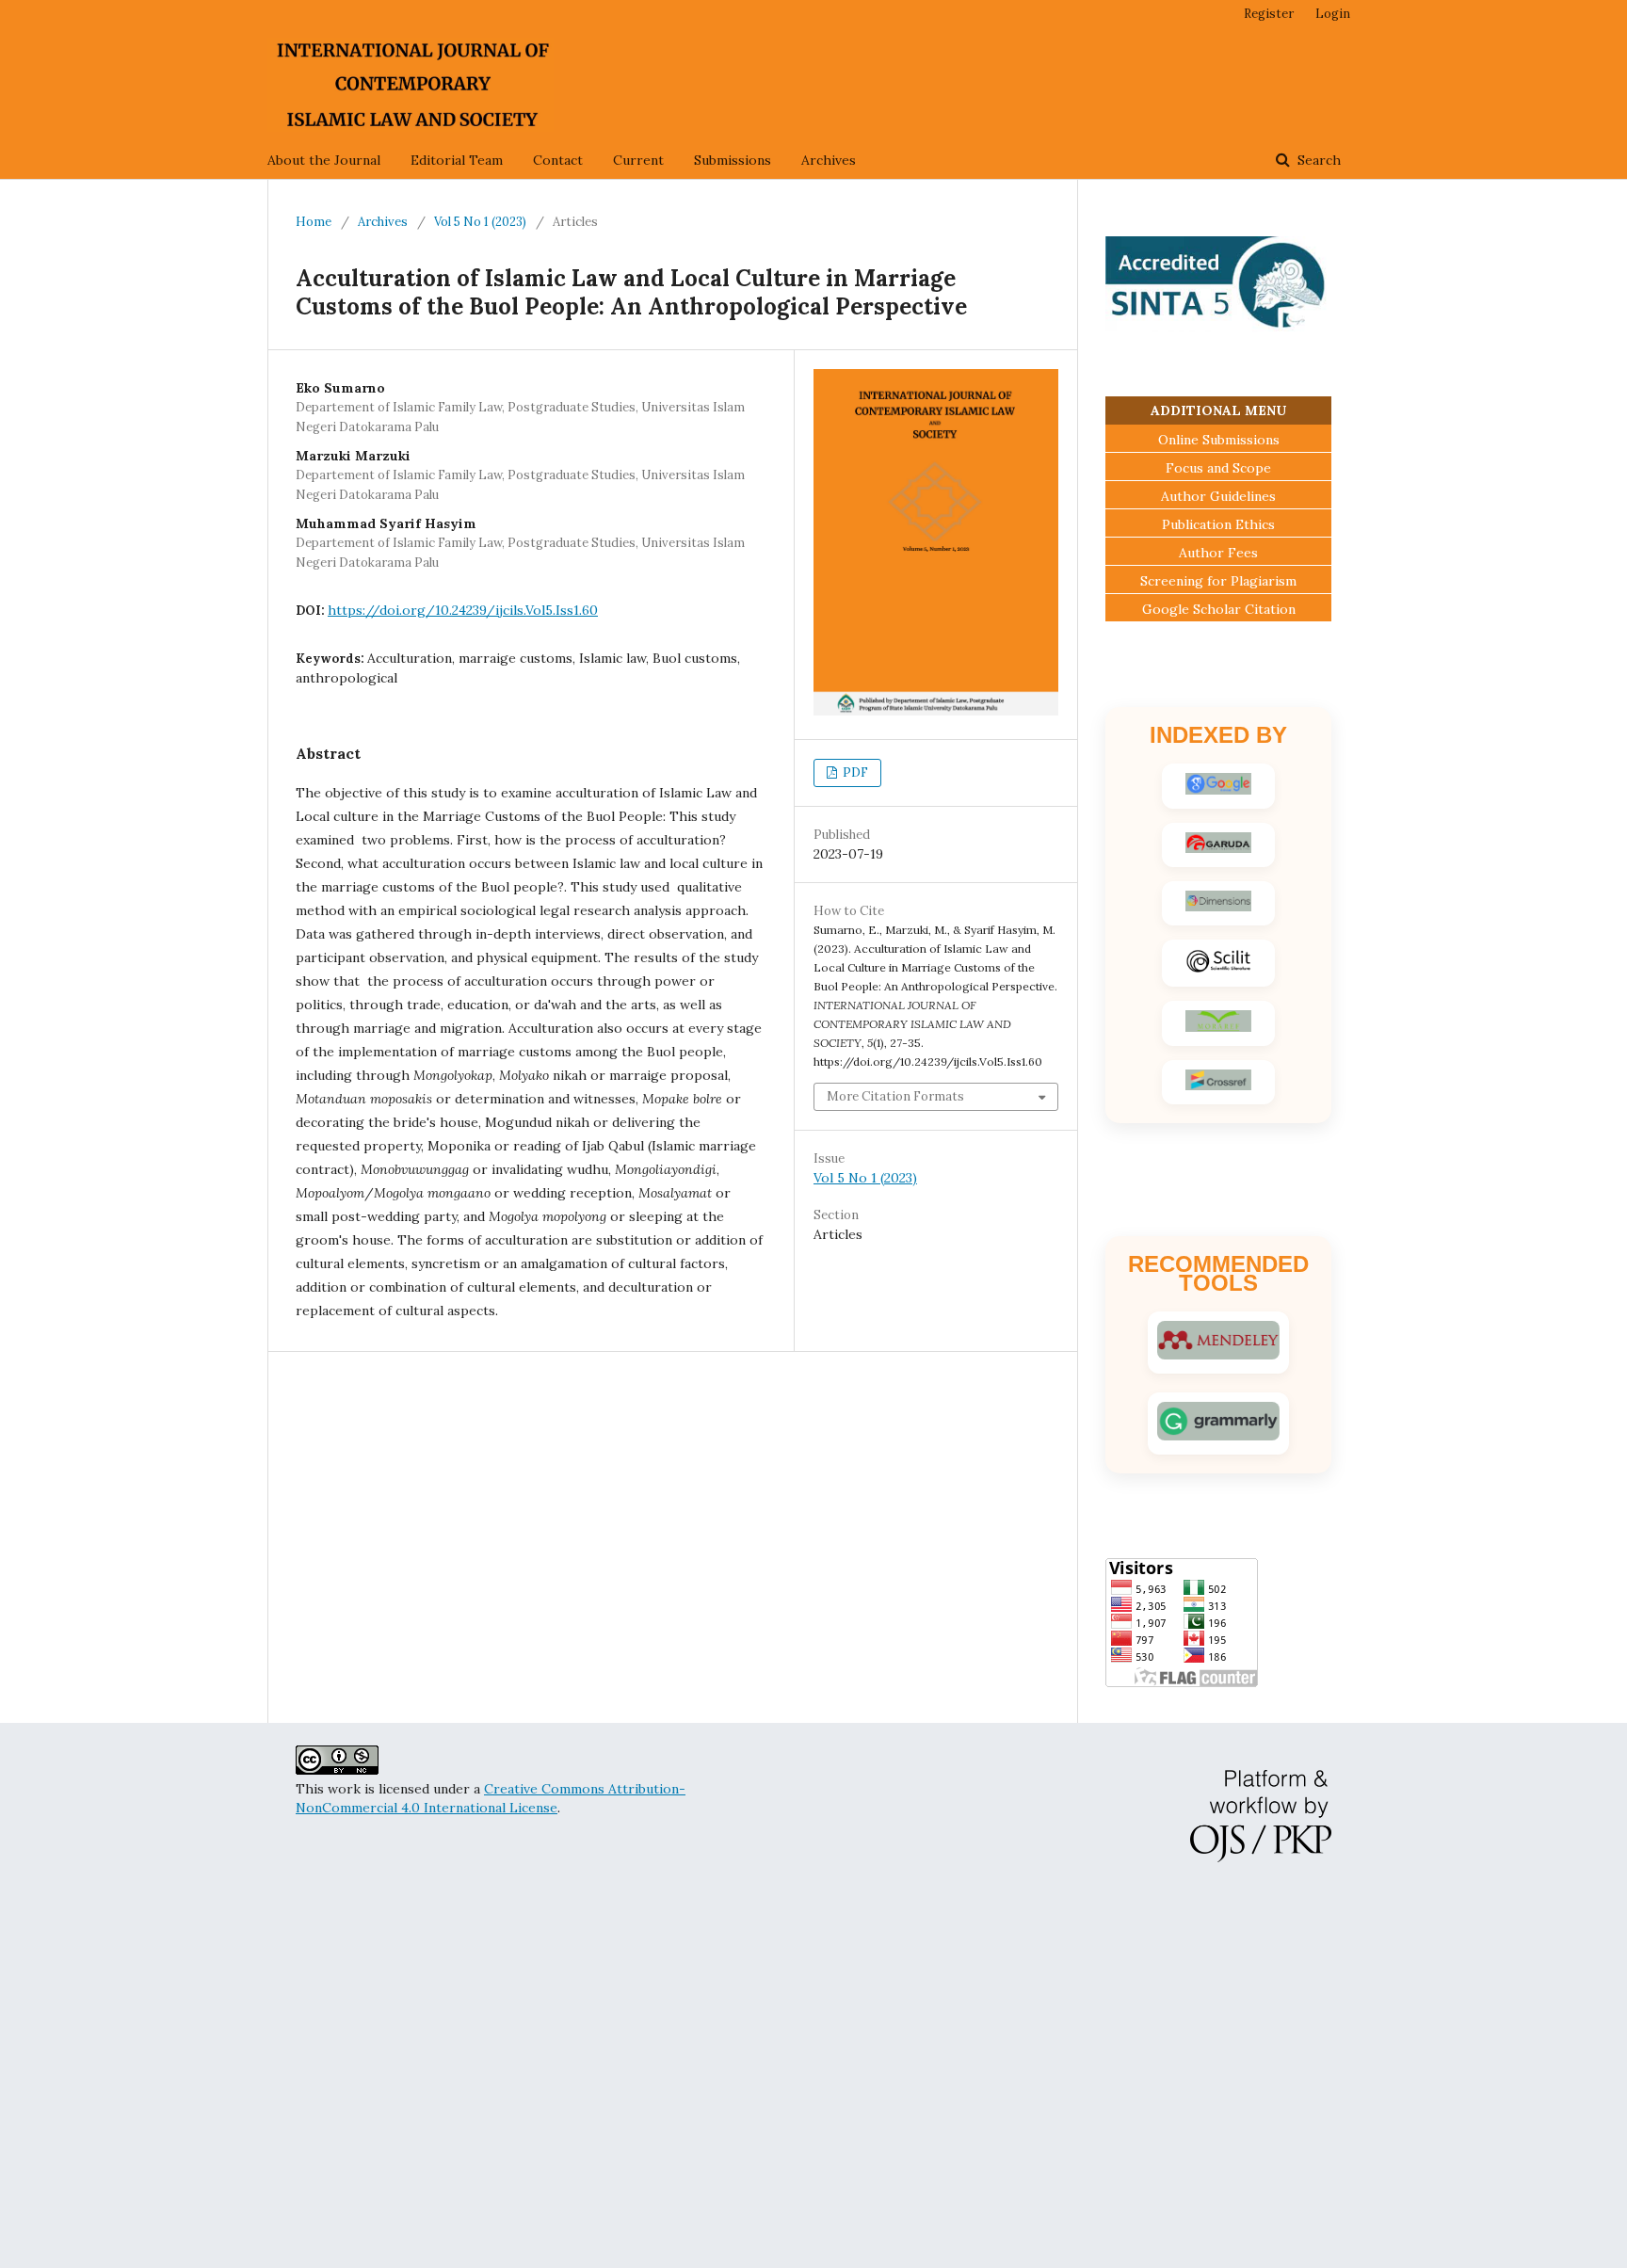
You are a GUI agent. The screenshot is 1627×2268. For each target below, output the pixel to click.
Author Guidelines (1218, 496)
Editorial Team (457, 160)
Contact (558, 160)
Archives (829, 160)
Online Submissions (1219, 440)
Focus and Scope (1218, 468)
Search (1317, 160)
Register (1269, 14)
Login (1333, 14)
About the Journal (324, 160)
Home (314, 222)
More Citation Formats (895, 1096)
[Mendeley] (1218, 1343)
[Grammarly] (1218, 1424)
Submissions (733, 160)
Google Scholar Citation (1219, 609)
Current (638, 160)
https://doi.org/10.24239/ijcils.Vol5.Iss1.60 (463, 610)
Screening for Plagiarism (1218, 581)
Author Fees (1218, 553)
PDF (854, 772)
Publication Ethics (1218, 524)
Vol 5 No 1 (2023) (480, 222)
